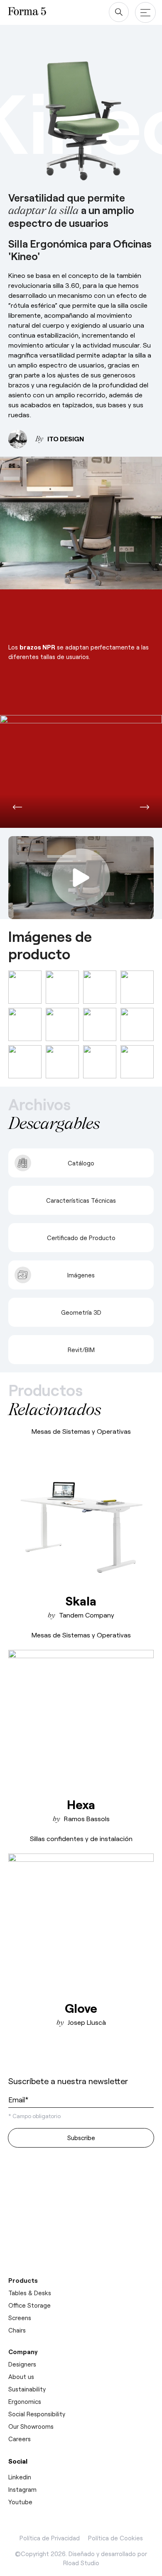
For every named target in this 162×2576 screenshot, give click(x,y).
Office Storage (29, 2305)
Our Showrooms (31, 2426)
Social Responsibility (37, 2414)
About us (21, 2377)
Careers (20, 2439)
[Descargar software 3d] (81, 2191)
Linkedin (20, 2477)
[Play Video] (81, 878)
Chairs (17, 2330)
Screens (20, 2318)
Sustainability (27, 2389)
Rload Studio (81, 2563)
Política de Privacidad (50, 2538)
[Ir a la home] (39, 2059)
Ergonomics (25, 2401)
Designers (22, 2364)
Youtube (20, 2502)
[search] (119, 12)
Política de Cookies (115, 2538)
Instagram (22, 2489)
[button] (17, 807)
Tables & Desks (30, 2293)
